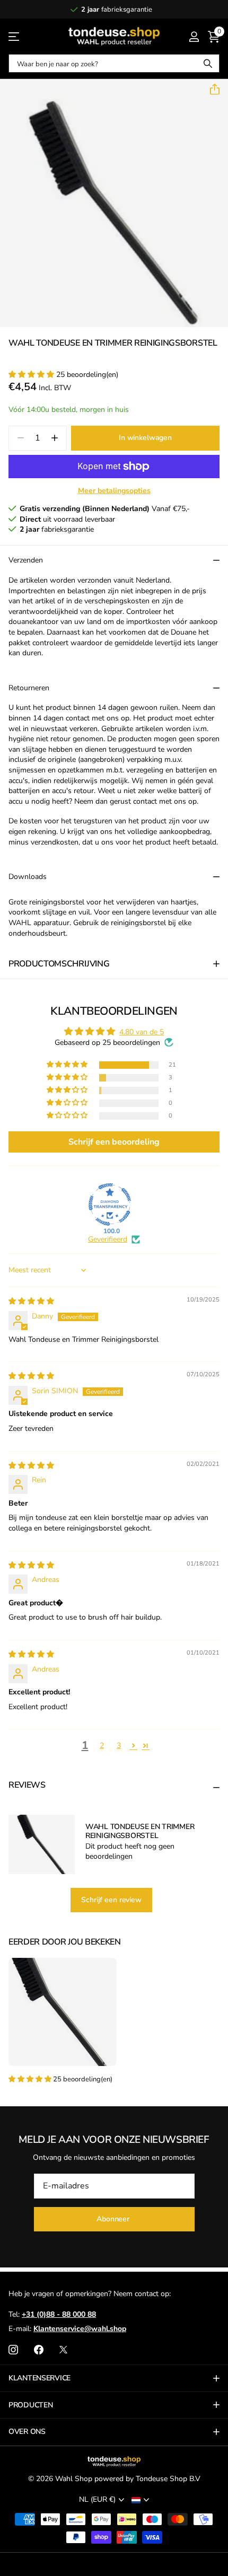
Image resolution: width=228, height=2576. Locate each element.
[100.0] (110, 1205)
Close (114, 2378)
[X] (63, 2350)
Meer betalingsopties (114, 491)
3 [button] (119, 1746)
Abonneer (114, 2219)
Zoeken (208, 63)
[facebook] (39, 2350)
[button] (211, 90)
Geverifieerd (108, 1239)
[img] (31, 1301)
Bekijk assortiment (15, 36)
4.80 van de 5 (142, 1032)
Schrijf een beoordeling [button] (114, 1142)
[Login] (194, 37)
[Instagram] (13, 2350)
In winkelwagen (145, 438)
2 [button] (102, 1746)
